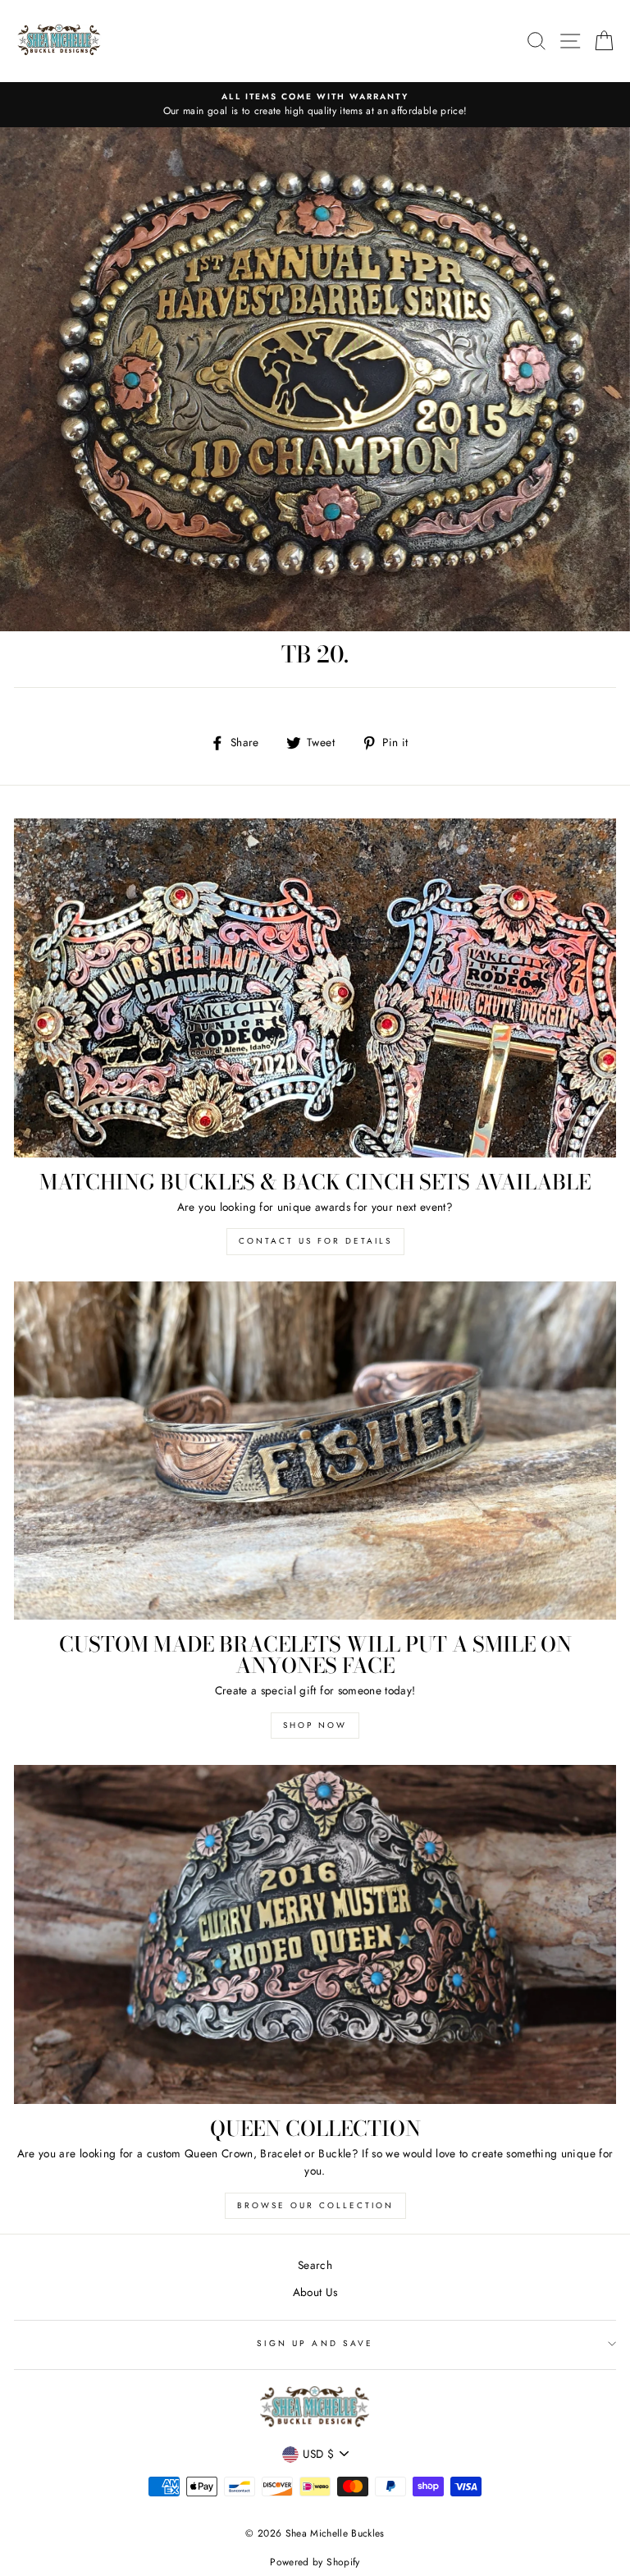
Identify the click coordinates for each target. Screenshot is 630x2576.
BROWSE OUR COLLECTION (315, 2205)
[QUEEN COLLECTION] (315, 1934)
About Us (315, 2292)
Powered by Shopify (315, 2562)
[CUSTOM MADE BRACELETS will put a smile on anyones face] (315, 1451)
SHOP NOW (315, 1725)
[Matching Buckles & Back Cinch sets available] (315, 988)
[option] (315, 105)
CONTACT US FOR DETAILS (315, 1241)
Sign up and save (315, 2343)
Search (315, 2265)
